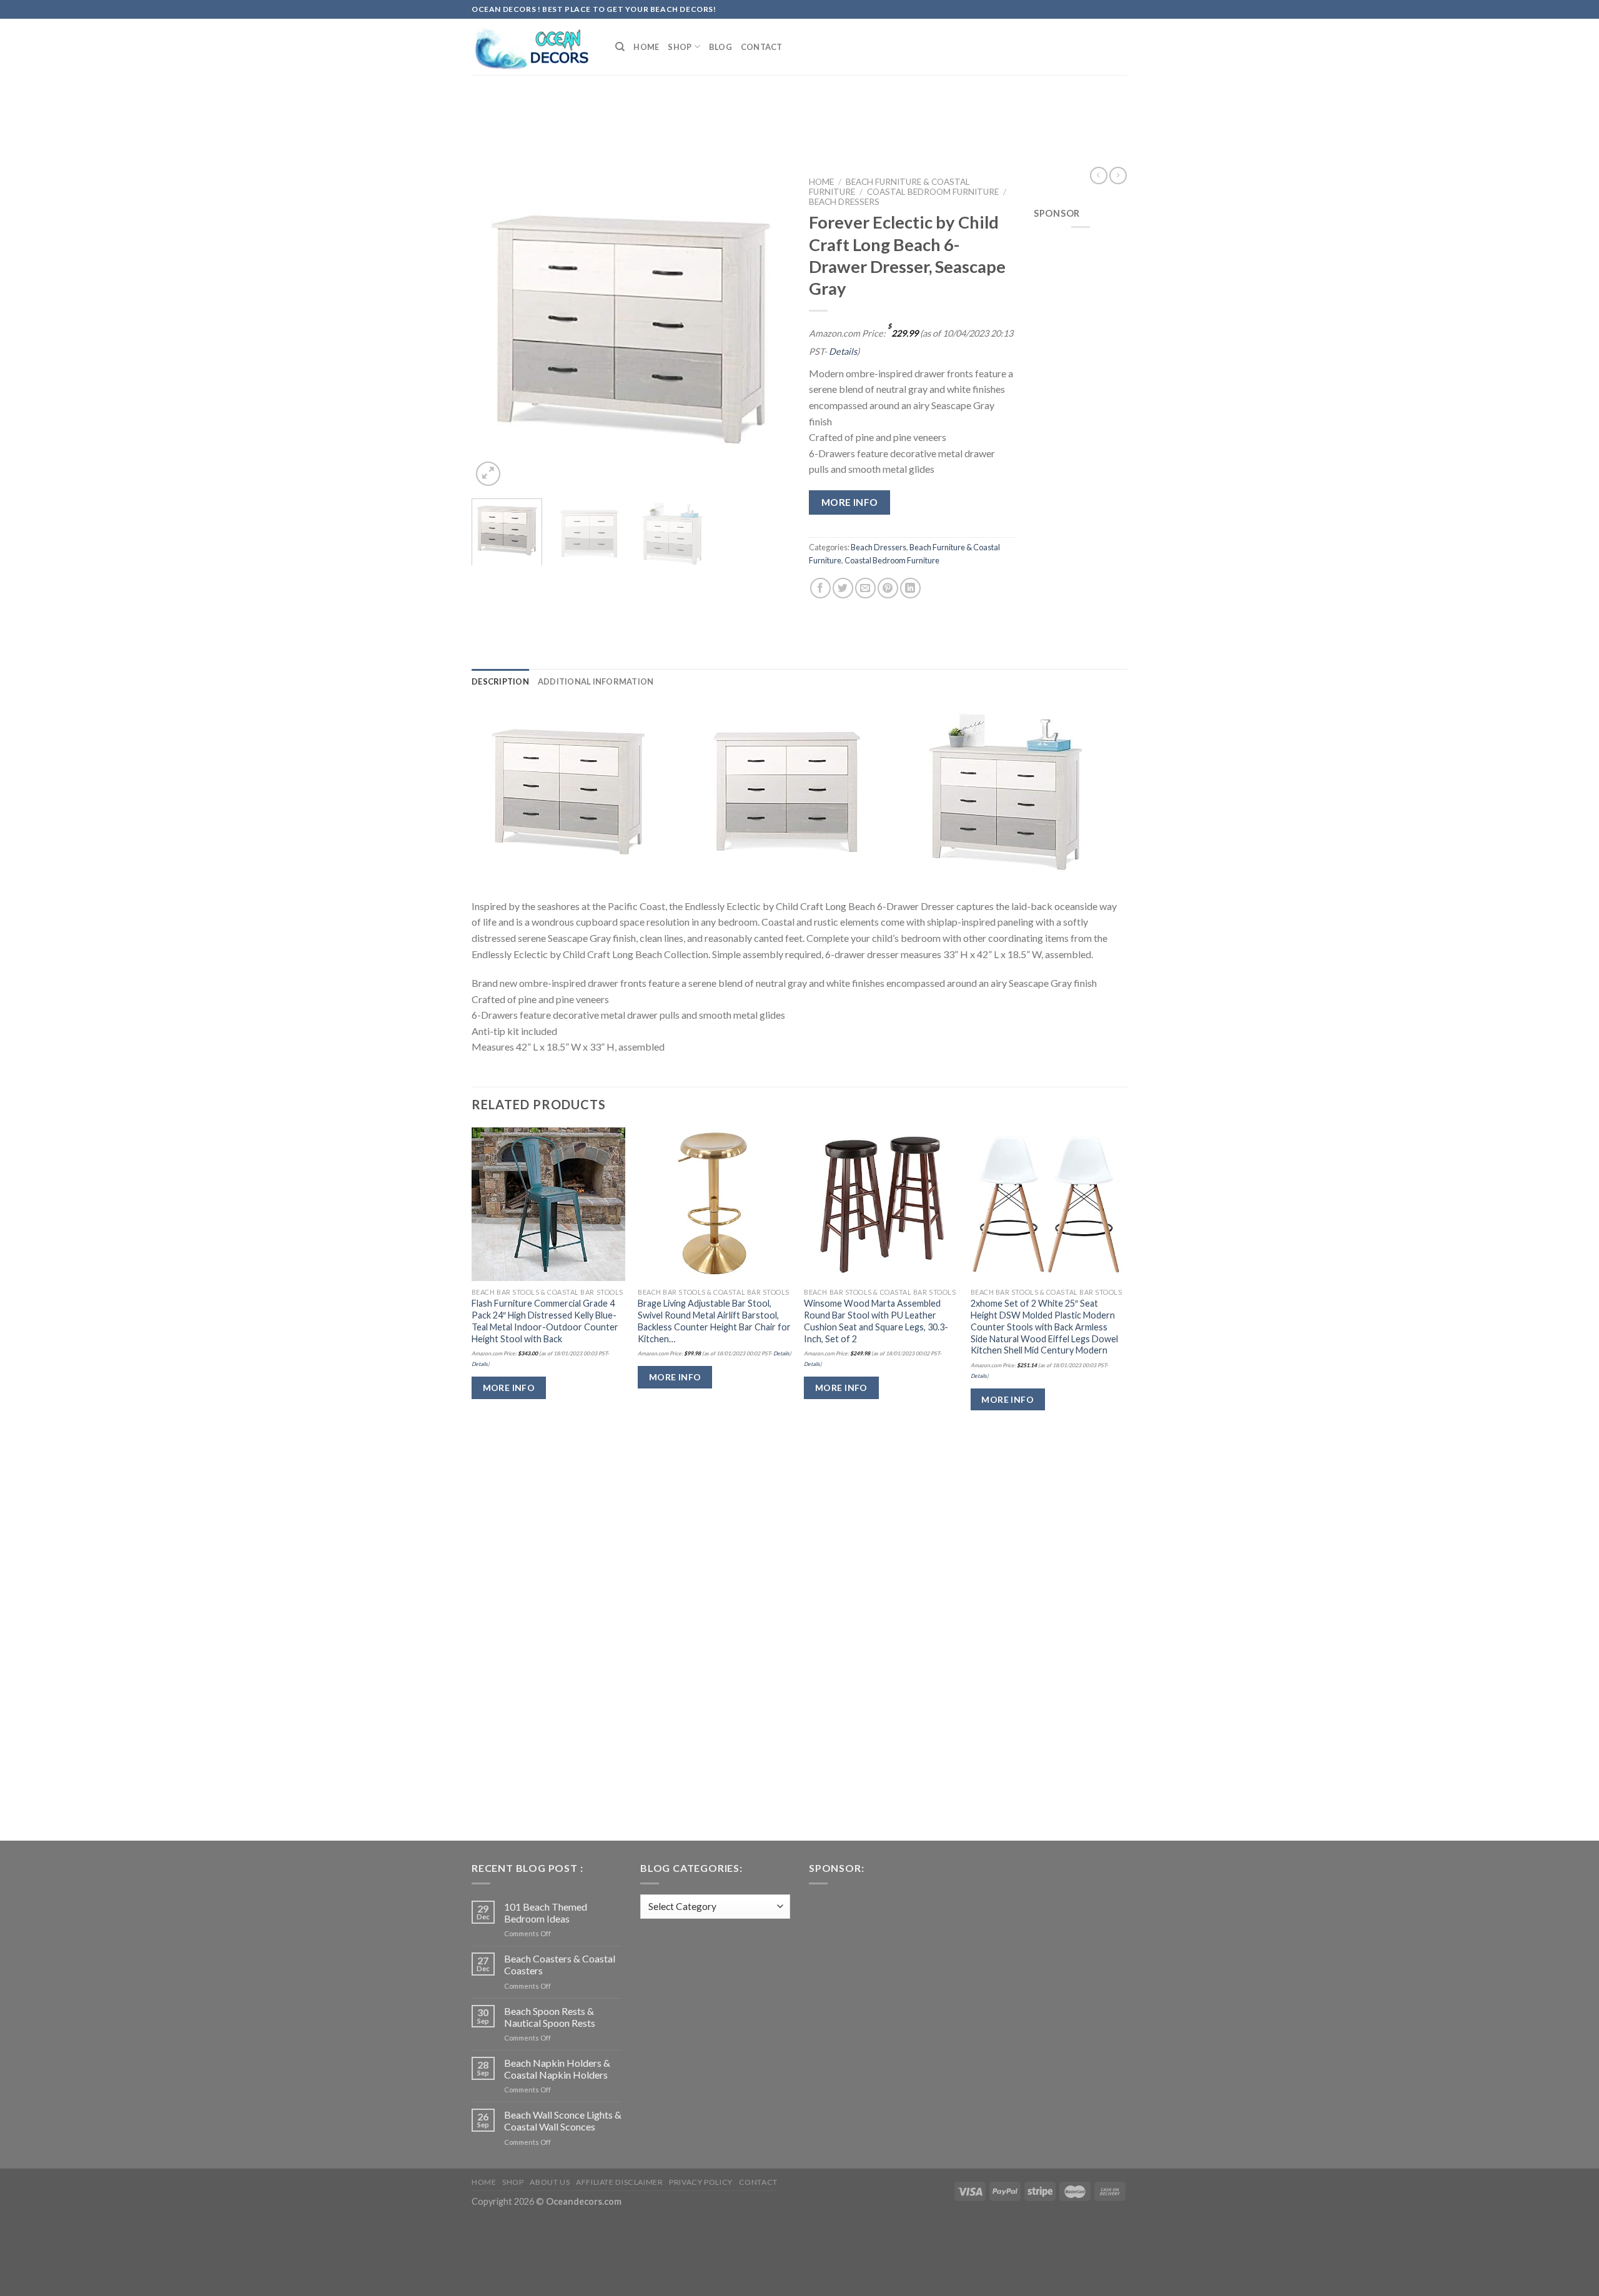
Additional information (596, 681)
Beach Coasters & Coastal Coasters (560, 1964)
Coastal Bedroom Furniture (933, 192)
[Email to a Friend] (865, 588)
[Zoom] (488, 474)
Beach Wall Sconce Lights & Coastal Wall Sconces (563, 2120)
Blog (720, 47)
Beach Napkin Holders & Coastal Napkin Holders (557, 2069)
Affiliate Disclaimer (619, 2182)
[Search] (620, 47)
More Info (850, 502)
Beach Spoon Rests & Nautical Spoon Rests (550, 2017)
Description (500, 681)
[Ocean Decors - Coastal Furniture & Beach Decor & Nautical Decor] (534, 47)
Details (843, 351)
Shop (680, 47)
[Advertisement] (799, 108)
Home (646, 47)
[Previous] (493, 330)
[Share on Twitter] (843, 588)
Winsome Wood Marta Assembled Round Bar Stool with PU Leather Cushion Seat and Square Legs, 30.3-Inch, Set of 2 (876, 1321)
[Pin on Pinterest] (888, 588)
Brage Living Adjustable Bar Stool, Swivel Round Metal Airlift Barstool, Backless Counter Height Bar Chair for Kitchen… (714, 1321)
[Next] (768, 330)
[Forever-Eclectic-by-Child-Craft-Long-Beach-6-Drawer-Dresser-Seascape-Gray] (568, 790)
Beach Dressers (844, 202)
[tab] (500, 681)
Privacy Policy (701, 2182)
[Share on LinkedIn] (910, 588)
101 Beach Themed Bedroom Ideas (546, 1913)
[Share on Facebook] (820, 588)
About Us (550, 2182)
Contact (762, 47)
